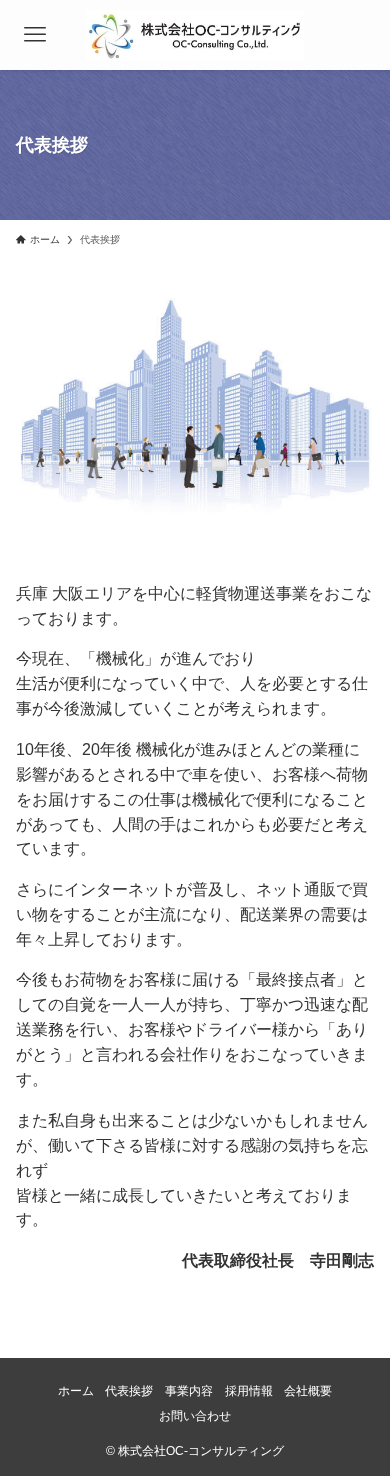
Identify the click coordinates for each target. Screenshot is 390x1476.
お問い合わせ (195, 1415)
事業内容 (189, 1390)
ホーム (76, 1390)
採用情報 (249, 1390)
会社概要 (308, 1390)
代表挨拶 (129, 1390)
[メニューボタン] (35, 35)
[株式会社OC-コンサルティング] (195, 35)
